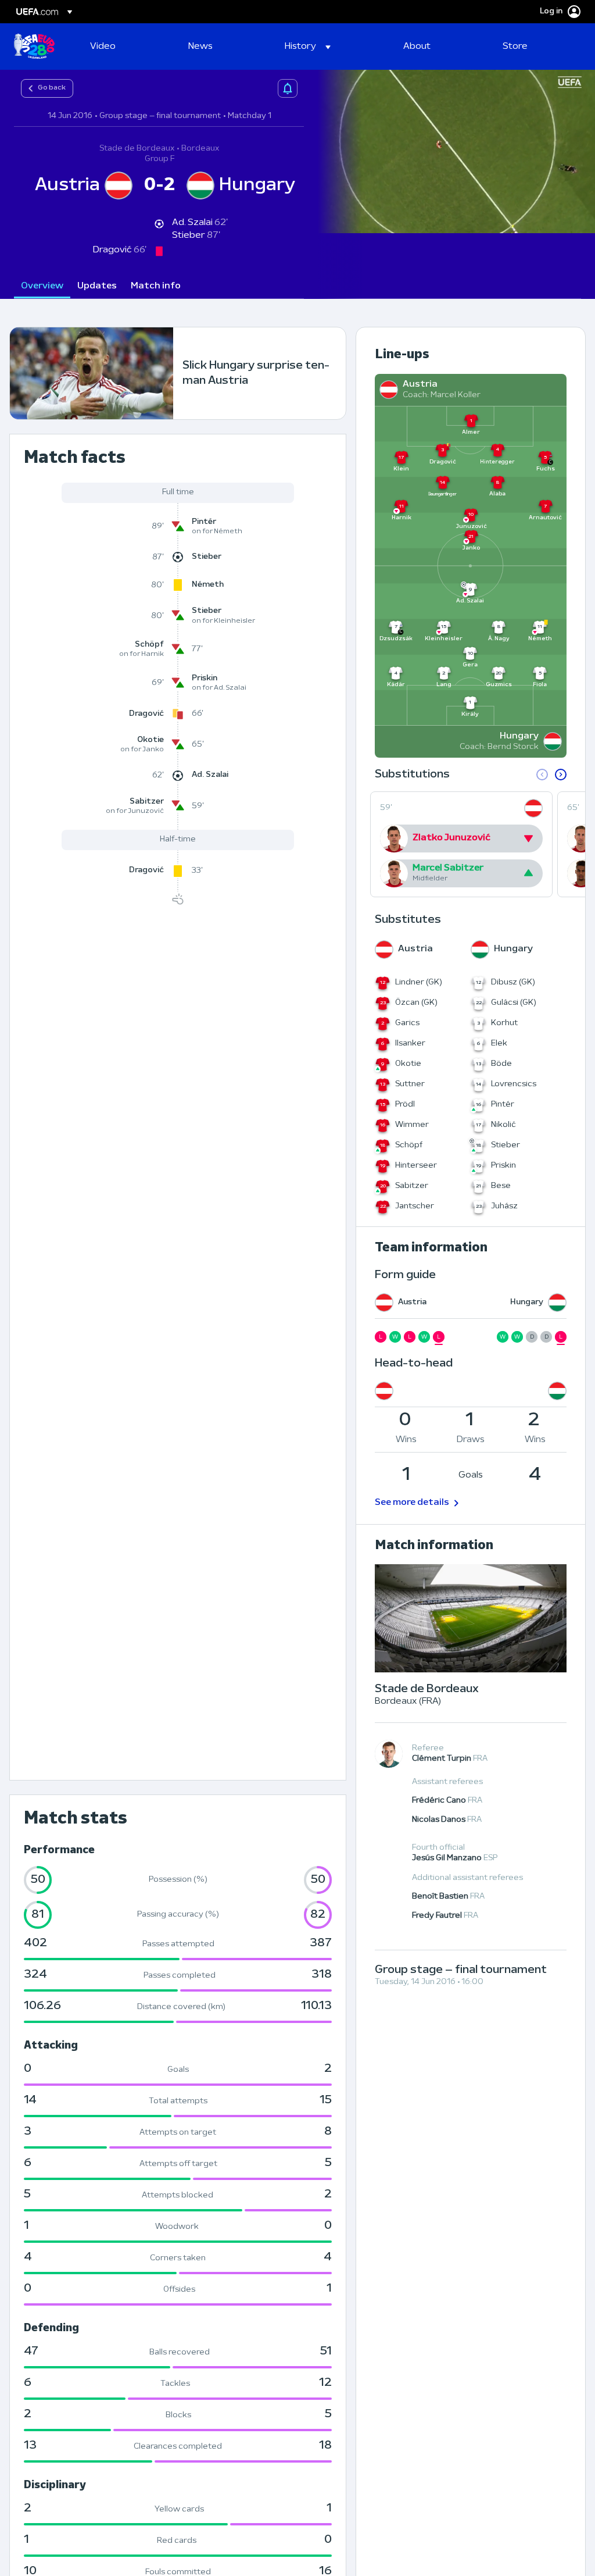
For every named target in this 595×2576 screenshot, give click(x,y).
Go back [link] (52, 88)
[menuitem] (125, 47)
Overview (42, 286)
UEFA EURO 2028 (34, 47)
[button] (308, 47)
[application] (450, 151)
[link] (103, 47)
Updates (97, 286)
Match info (156, 286)
